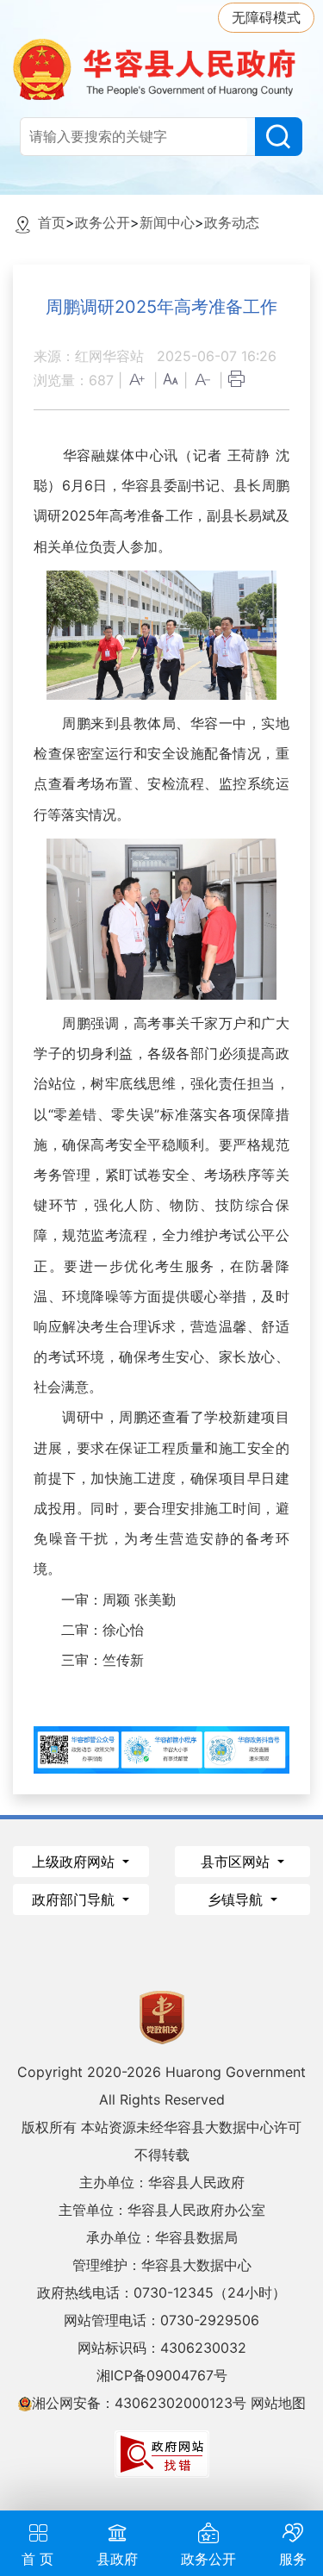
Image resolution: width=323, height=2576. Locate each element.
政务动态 (232, 222)
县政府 (117, 2559)
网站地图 (278, 2403)
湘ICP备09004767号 (162, 2375)
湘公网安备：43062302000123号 (139, 2403)
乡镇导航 (237, 1899)
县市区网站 (237, 1862)
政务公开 (102, 222)
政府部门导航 (75, 1899)
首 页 (37, 2559)
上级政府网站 (75, 1862)
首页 (52, 222)
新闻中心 (167, 222)
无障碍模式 (266, 17)
